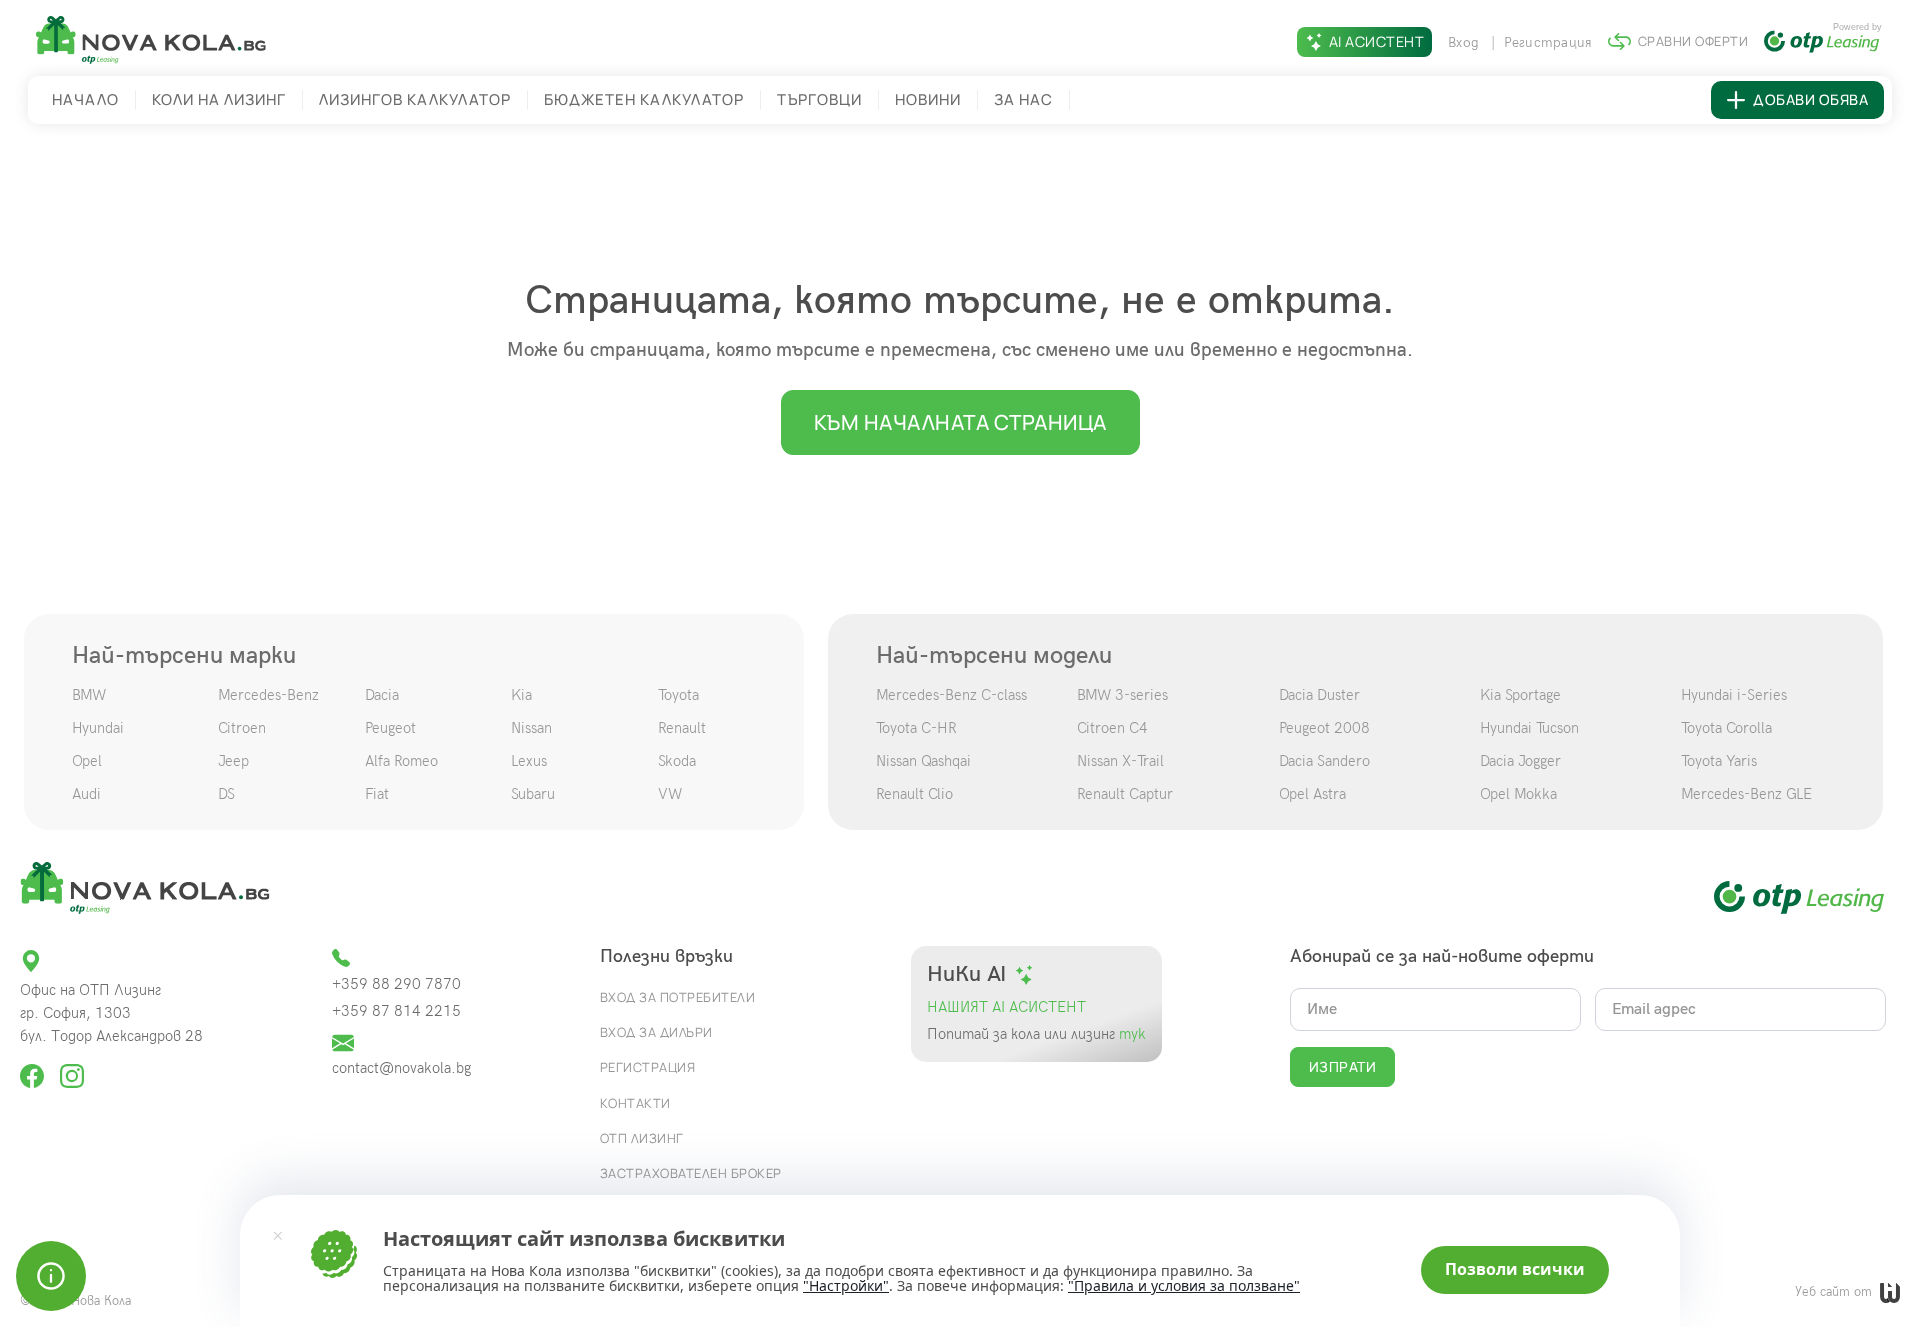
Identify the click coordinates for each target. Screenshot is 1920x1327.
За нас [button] (1023, 99)
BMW (89, 695)
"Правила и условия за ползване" (1184, 1285)
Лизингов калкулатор (415, 99)
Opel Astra (1312, 794)
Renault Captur (1125, 794)
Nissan (531, 728)
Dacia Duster (1319, 695)
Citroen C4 (1112, 728)
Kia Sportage (1520, 695)
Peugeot (390, 728)
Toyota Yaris (1719, 761)
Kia (521, 695)
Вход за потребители (678, 997)
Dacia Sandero (1324, 761)
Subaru (533, 794)
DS (226, 794)
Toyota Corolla (1726, 728)
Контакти (635, 1103)
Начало (85, 99)
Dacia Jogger (1520, 761)
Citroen (242, 728)
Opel (87, 761)
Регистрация (1548, 42)
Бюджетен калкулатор (644, 99)
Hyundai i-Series (1734, 695)
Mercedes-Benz (268, 695)
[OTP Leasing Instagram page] (72, 1067)
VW (670, 794)
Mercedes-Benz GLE (1746, 794)
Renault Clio (914, 794)
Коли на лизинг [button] (219, 99)
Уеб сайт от (1835, 1292)
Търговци (819, 99)
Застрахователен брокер (691, 1173)
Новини (928, 99)
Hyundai (98, 728)
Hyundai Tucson (1529, 728)
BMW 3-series (1122, 695)
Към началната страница (960, 422)
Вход (1465, 42)
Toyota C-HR (916, 728)
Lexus (529, 761)
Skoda (677, 761)
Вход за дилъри (656, 1032)
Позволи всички (1515, 1269)
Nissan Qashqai (923, 761)
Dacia (382, 695)
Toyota (678, 695)
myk (1130, 1034)
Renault (682, 728)
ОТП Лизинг (642, 1138)
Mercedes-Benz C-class (951, 695)
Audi (86, 794)
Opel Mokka (1518, 794)
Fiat (377, 794)
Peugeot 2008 (1324, 728)
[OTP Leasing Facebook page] (34, 1067)
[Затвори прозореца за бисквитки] (278, 1235)
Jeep (233, 761)
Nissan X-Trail (1120, 761)
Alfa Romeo (401, 761)
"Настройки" (846, 1286)
